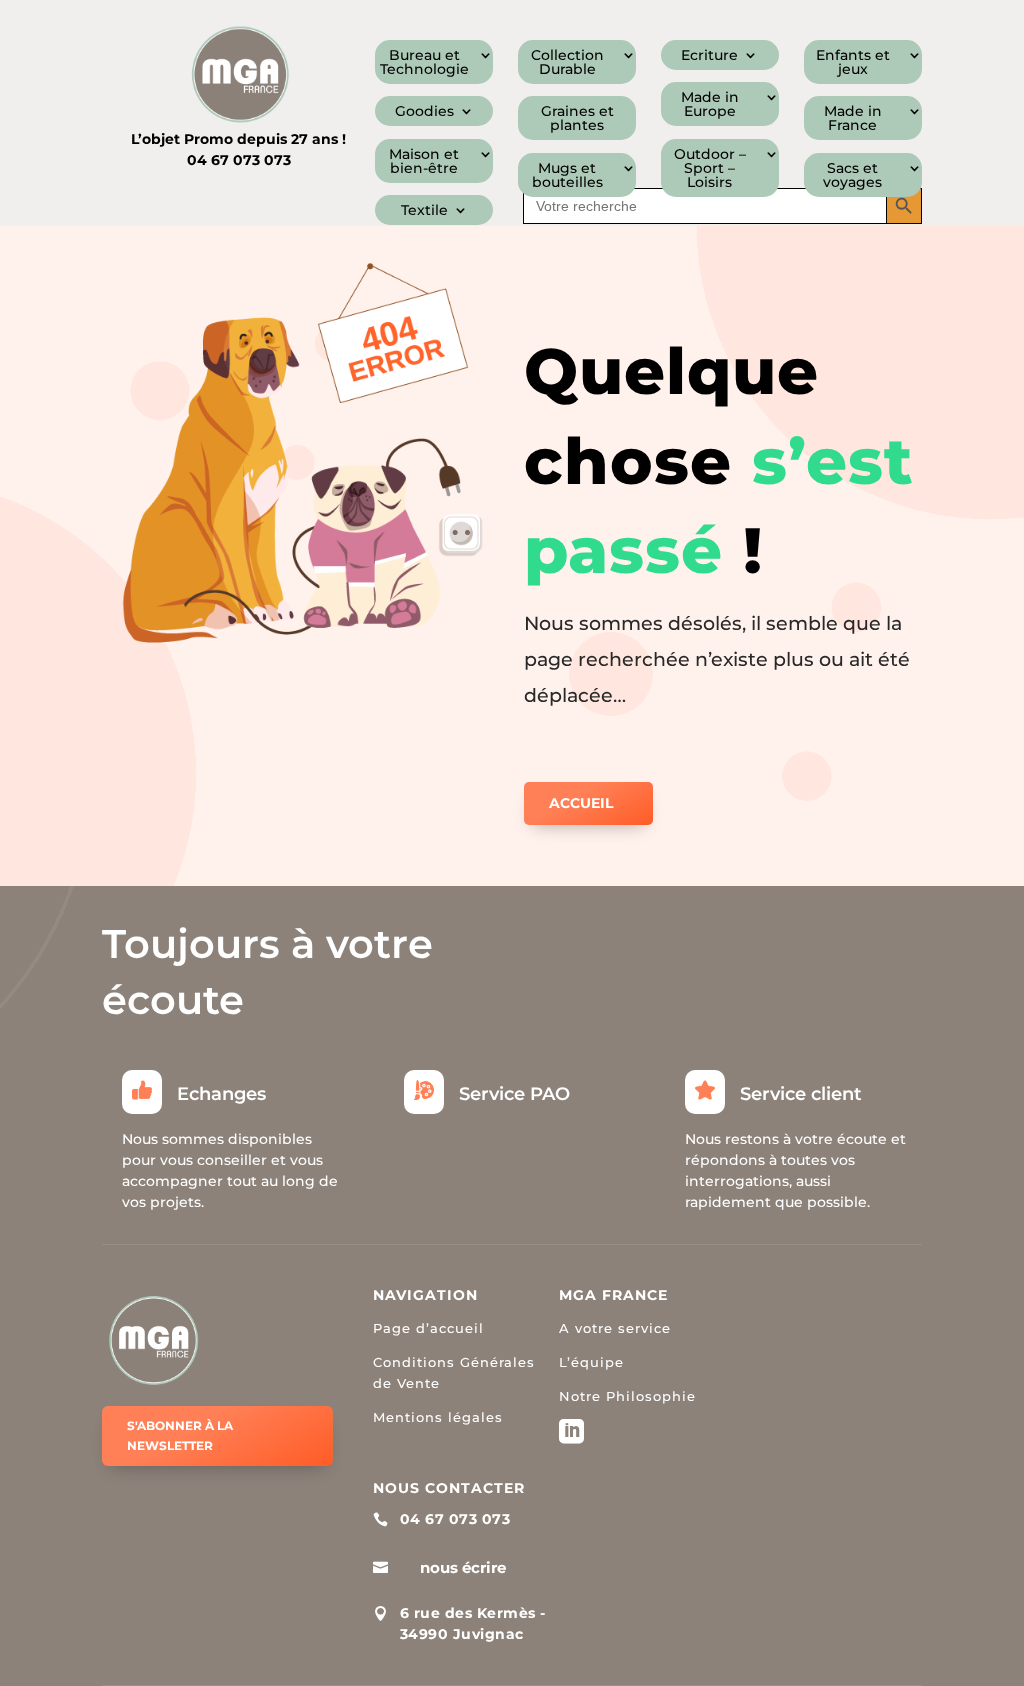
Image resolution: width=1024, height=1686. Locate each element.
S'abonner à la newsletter (180, 1435)
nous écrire (463, 1567)
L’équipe (591, 1362)
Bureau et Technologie (424, 63)
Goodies (424, 112)
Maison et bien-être (424, 162)
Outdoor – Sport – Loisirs (710, 169)
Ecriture (709, 56)
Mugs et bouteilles (567, 176)
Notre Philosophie (627, 1396)
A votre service (615, 1328)
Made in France (853, 119)
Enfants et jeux (853, 63)
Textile (424, 211)
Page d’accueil (428, 1328)
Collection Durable (567, 63)
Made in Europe (710, 105)
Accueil (581, 803)
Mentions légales (438, 1417)
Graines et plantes (577, 119)
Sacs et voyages (852, 176)
